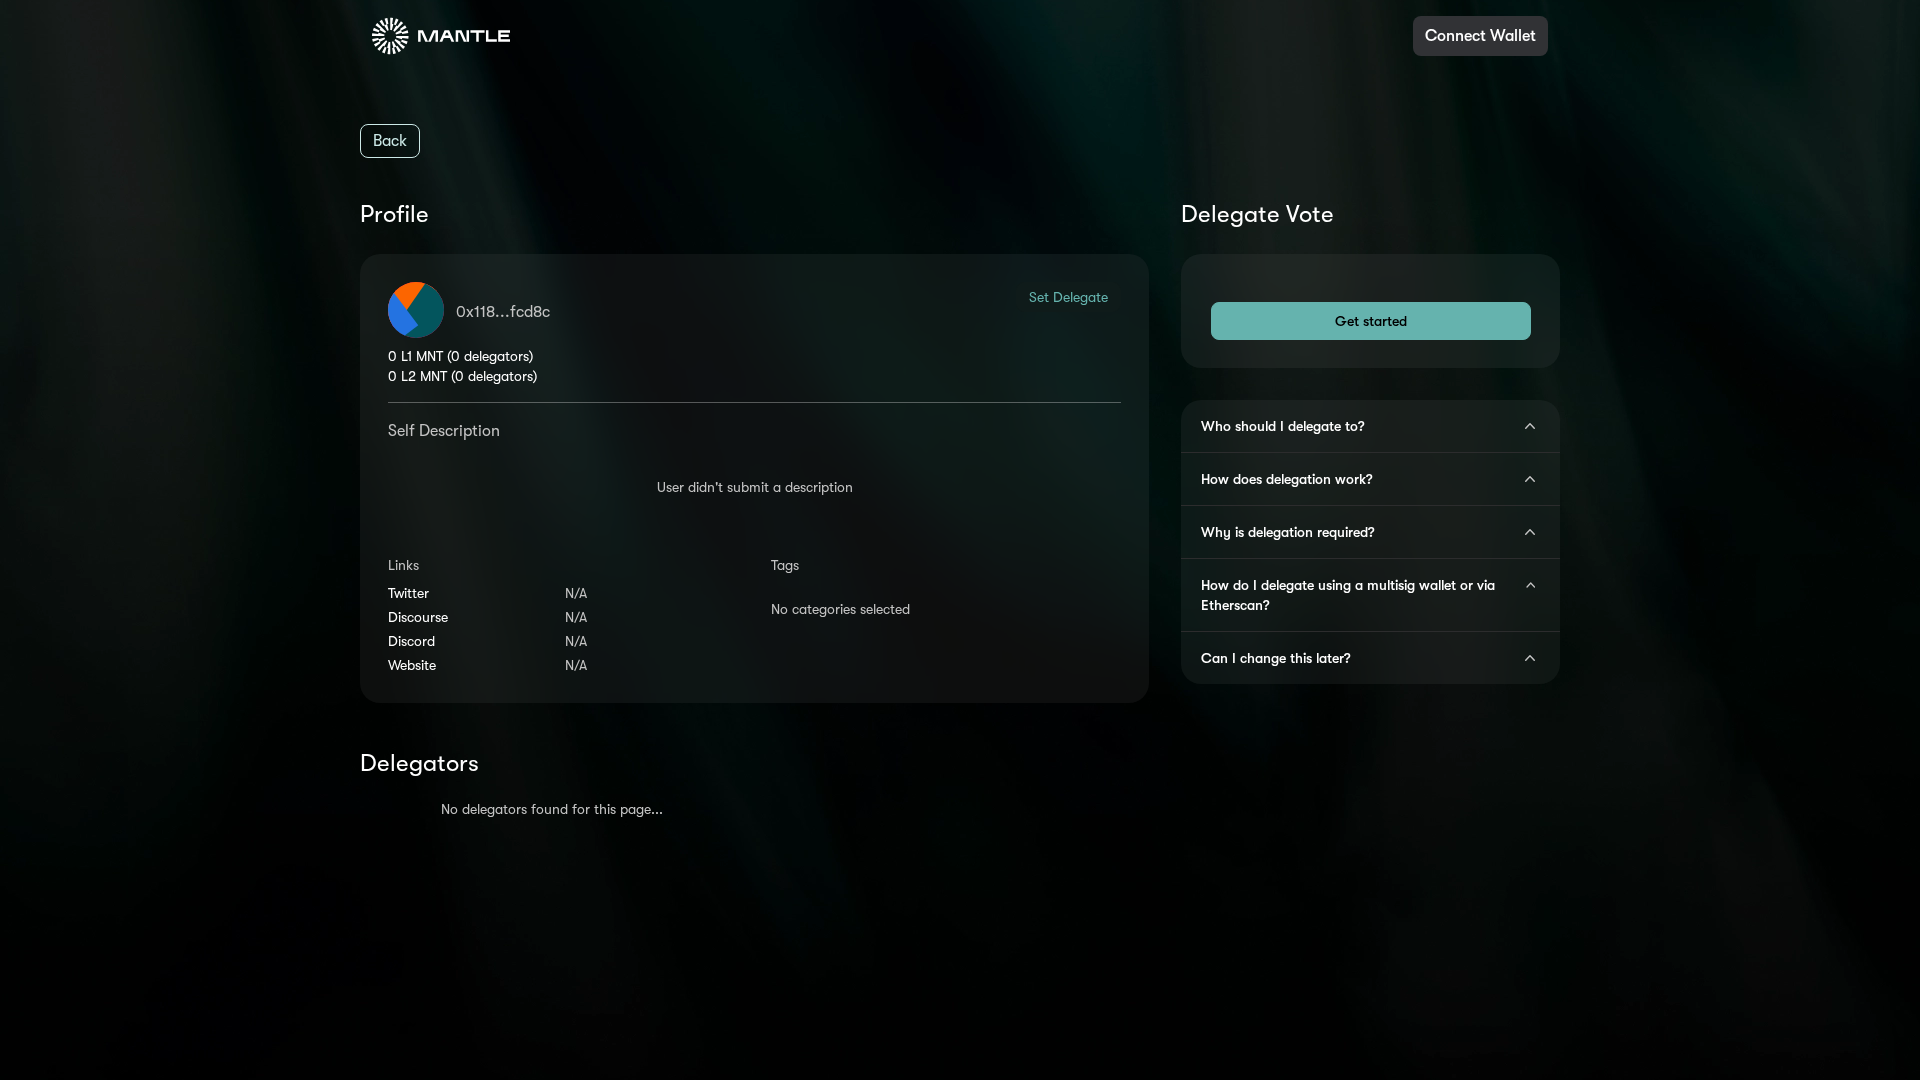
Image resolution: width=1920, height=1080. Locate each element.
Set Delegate (1068, 297)
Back (390, 141)
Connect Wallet (1480, 36)
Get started (1371, 321)
